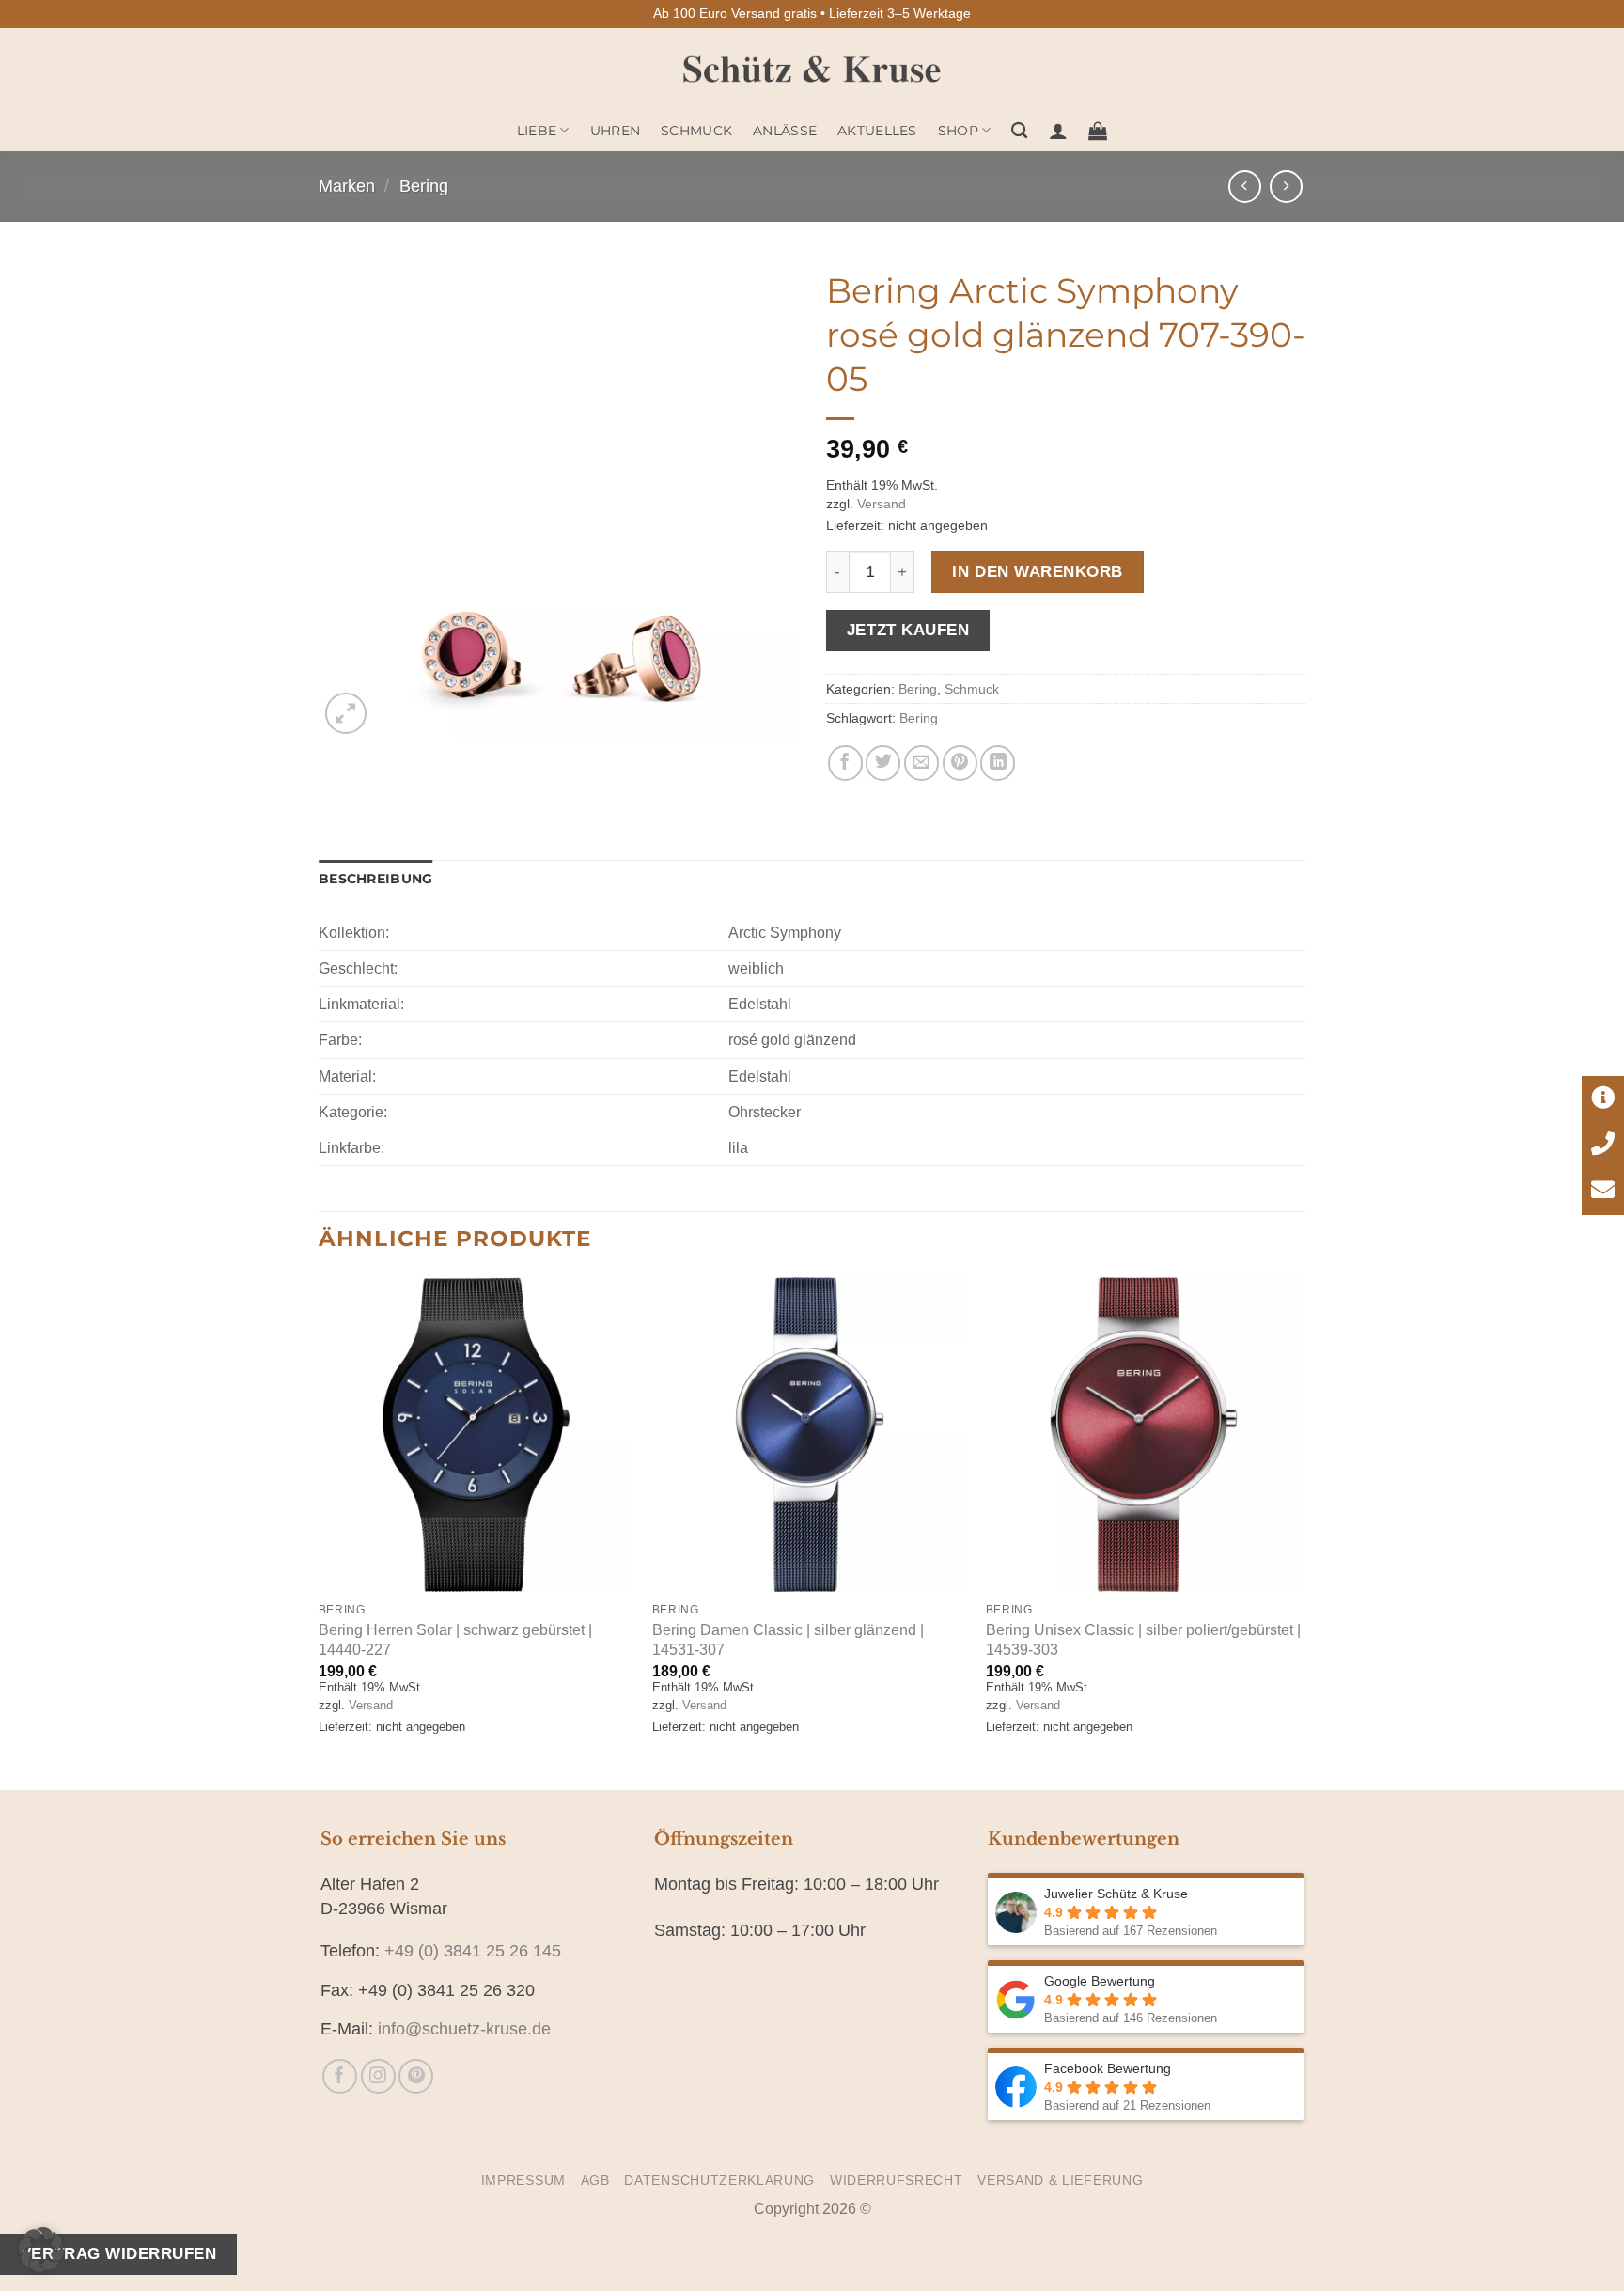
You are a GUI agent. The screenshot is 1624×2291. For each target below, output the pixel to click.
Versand (882, 504)
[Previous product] (1286, 187)
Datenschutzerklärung (719, 2181)
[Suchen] (1019, 131)
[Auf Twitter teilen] (883, 763)
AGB (595, 2181)
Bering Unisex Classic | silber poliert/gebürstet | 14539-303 (1143, 1639)
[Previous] (320, 1532)
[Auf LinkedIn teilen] (998, 763)
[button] (1058, 131)
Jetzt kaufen (908, 630)
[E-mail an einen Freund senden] (921, 763)
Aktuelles (877, 131)
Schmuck (696, 131)
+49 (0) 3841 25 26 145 (473, 1951)
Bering (424, 186)
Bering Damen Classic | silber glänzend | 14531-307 (788, 1639)
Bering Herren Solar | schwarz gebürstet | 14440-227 (455, 1639)
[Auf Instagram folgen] (378, 2076)
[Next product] (1245, 187)
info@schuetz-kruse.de (464, 2029)
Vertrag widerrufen (118, 2253)
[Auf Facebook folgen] (340, 2076)
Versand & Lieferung (1060, 2181)
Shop (958, 131)
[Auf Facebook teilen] (845, 763)
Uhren (615, 131)
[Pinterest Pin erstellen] (960, 763)
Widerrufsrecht (897, 2181)
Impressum (523, 2181)
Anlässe (785, 131)
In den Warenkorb (1037, 571)
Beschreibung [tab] (375, 879)
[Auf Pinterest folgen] (416, 2076)
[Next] (1300, 1532)
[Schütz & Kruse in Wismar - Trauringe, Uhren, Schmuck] (812, 69)
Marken (347, 186)
